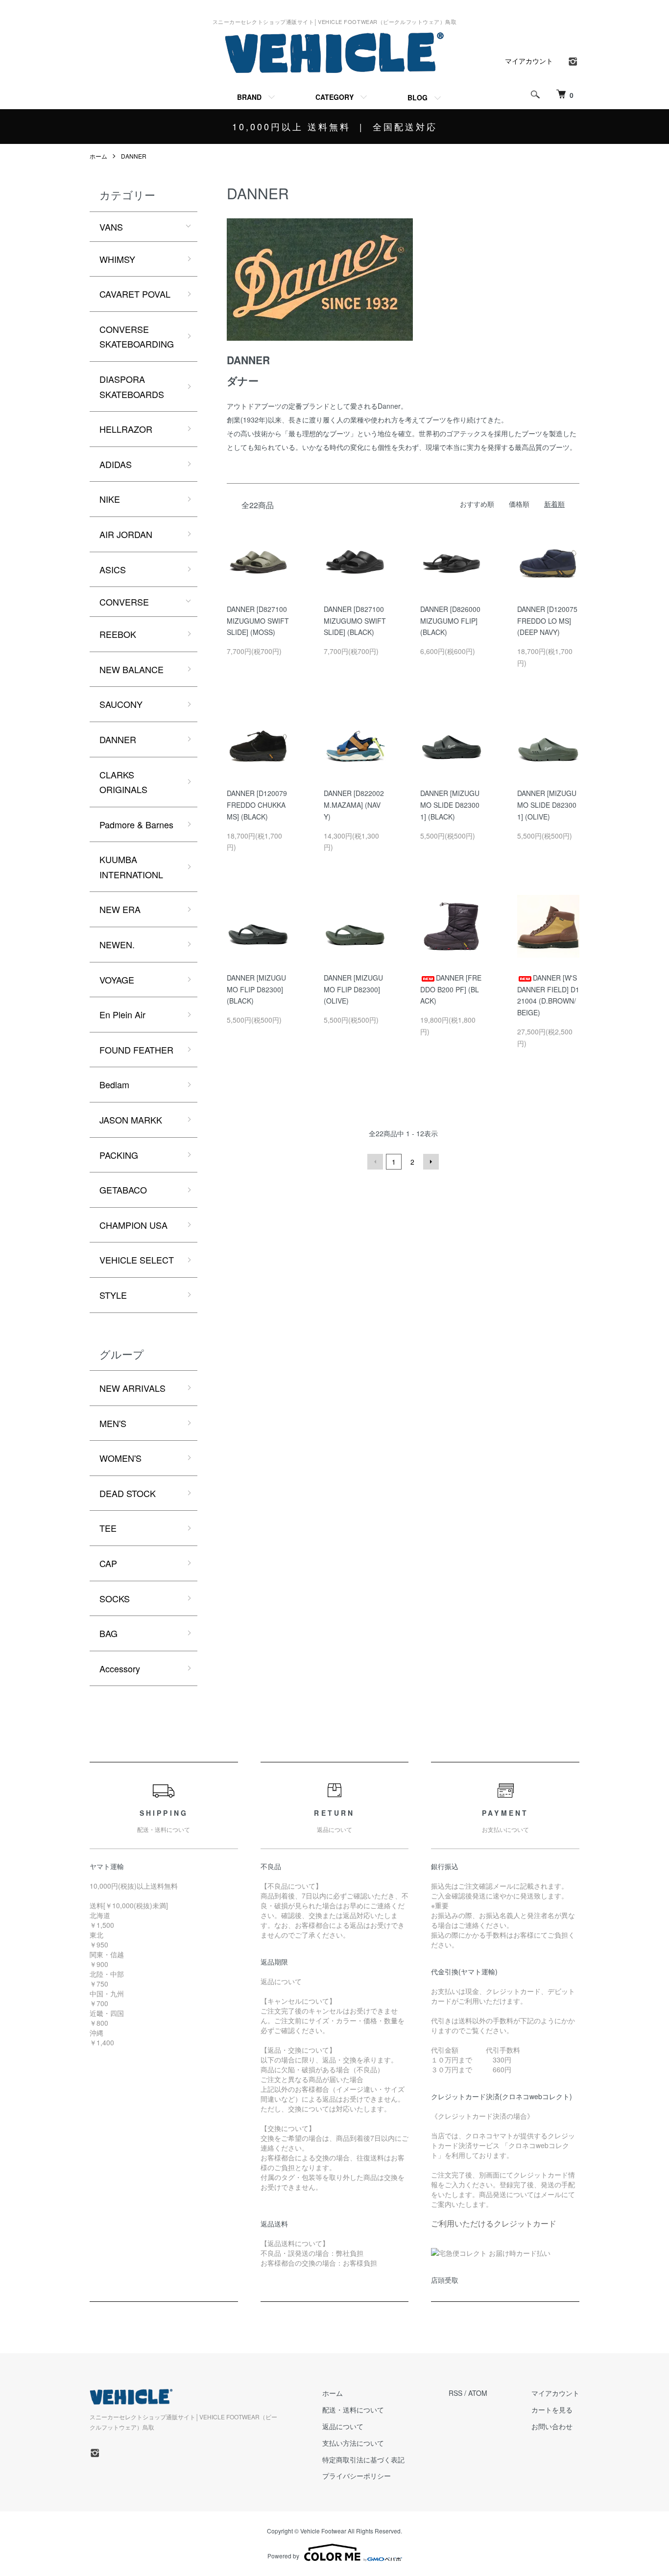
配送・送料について (353, 2410)
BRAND (249, 97)
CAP (108, 1563)
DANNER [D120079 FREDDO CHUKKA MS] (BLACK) (257, 805)
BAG (108, 1633)
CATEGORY (334, 97)
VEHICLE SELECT (137, 1260)
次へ (431, 1162)
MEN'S (113, 1423)
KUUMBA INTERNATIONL (131, 867)
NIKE (110, 499)
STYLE (113, 1295)
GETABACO (123, 1190)
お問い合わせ (552, 2426)
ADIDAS (116, 464)
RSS (455, 2393)
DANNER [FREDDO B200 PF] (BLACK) (451, 989)
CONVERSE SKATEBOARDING (137, 337)
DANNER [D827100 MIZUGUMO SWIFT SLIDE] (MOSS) (258, 621)
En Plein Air (122, 1014)
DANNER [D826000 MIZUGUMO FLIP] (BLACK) (450, 621)
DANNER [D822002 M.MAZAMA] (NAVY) (354, 805)
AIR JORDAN (126, 534)
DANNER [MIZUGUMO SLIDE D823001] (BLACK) (450, 805)
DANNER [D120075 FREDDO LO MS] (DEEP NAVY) (547, 621)
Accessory (120, 1668)
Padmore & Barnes (136, 824)
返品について (343, 2426)
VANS (111, 227)
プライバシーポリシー (357, 2476)
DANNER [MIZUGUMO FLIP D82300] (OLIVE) (353, 989)
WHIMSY (117, 259)
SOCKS (115, 1598)
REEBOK (118, 634)
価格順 (519, 504)
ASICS (113, 569)
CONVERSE (124, 602)
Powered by (283, 2556)
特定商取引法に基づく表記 (363, 2459)
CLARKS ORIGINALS (123, 782)
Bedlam (114, 1084)
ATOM (478, 2393)
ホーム (98, 156)
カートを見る (552, 2410)
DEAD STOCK (128, 1493)
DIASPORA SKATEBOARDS (132, 386)
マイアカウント (529, 61)
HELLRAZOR (126, 429)
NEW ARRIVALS (132, 1388)
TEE (108, 1528)
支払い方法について (353, 2443)
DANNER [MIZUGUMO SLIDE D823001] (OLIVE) (547, 805)
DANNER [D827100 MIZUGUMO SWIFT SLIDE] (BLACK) (355, 621)
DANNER (134, 156)
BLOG (418, 97)
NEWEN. (117, 944)
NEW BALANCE (131, 669)
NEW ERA (120, 909)
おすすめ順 (477, 504)
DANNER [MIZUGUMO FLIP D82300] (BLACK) (256, 989)
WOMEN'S (120, 1458)
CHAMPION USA (133, 1225)
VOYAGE (117, 980)
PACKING (119, 1155)
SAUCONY (121, 704)
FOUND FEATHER (136, 1050)
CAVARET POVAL (135, 294)
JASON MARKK (131, 1120)
